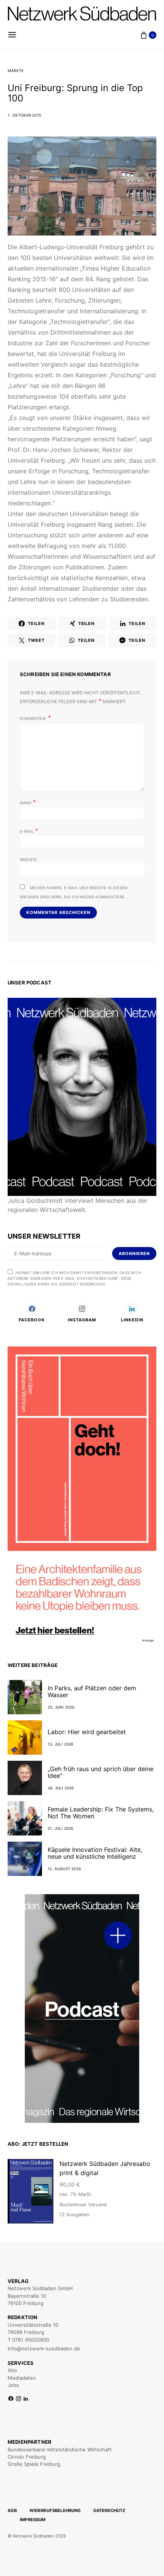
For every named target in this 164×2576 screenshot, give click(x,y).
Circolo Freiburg (27, 2457)
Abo (12, 2370)
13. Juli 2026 (61, 1744)
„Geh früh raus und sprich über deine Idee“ (100, 1772)
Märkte (16, 71)
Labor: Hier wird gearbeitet (87, 1732)
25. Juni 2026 (61, 1707)
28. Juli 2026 (61, 1788)
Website (28, 859)
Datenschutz (109, 2510)
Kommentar (33, 718)
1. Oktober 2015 (24, 115)
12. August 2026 (64, 1869)
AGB (12, 2510)
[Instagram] (18, 2399)
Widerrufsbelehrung (55, 2510)
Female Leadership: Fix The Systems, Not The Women (101, 1813)
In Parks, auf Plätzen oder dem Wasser (92, 1691)
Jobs (13, 2385)
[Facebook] (11, 2399)
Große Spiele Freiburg (34, 2464)
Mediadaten (22, 2378)
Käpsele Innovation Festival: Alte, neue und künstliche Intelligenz (95, 1853)
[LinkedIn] (26, 2399)
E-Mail (29, 830)
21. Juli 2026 (61, 1828)
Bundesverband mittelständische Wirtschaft (60, 2449)
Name (28, 802)
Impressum (33, 2520)
